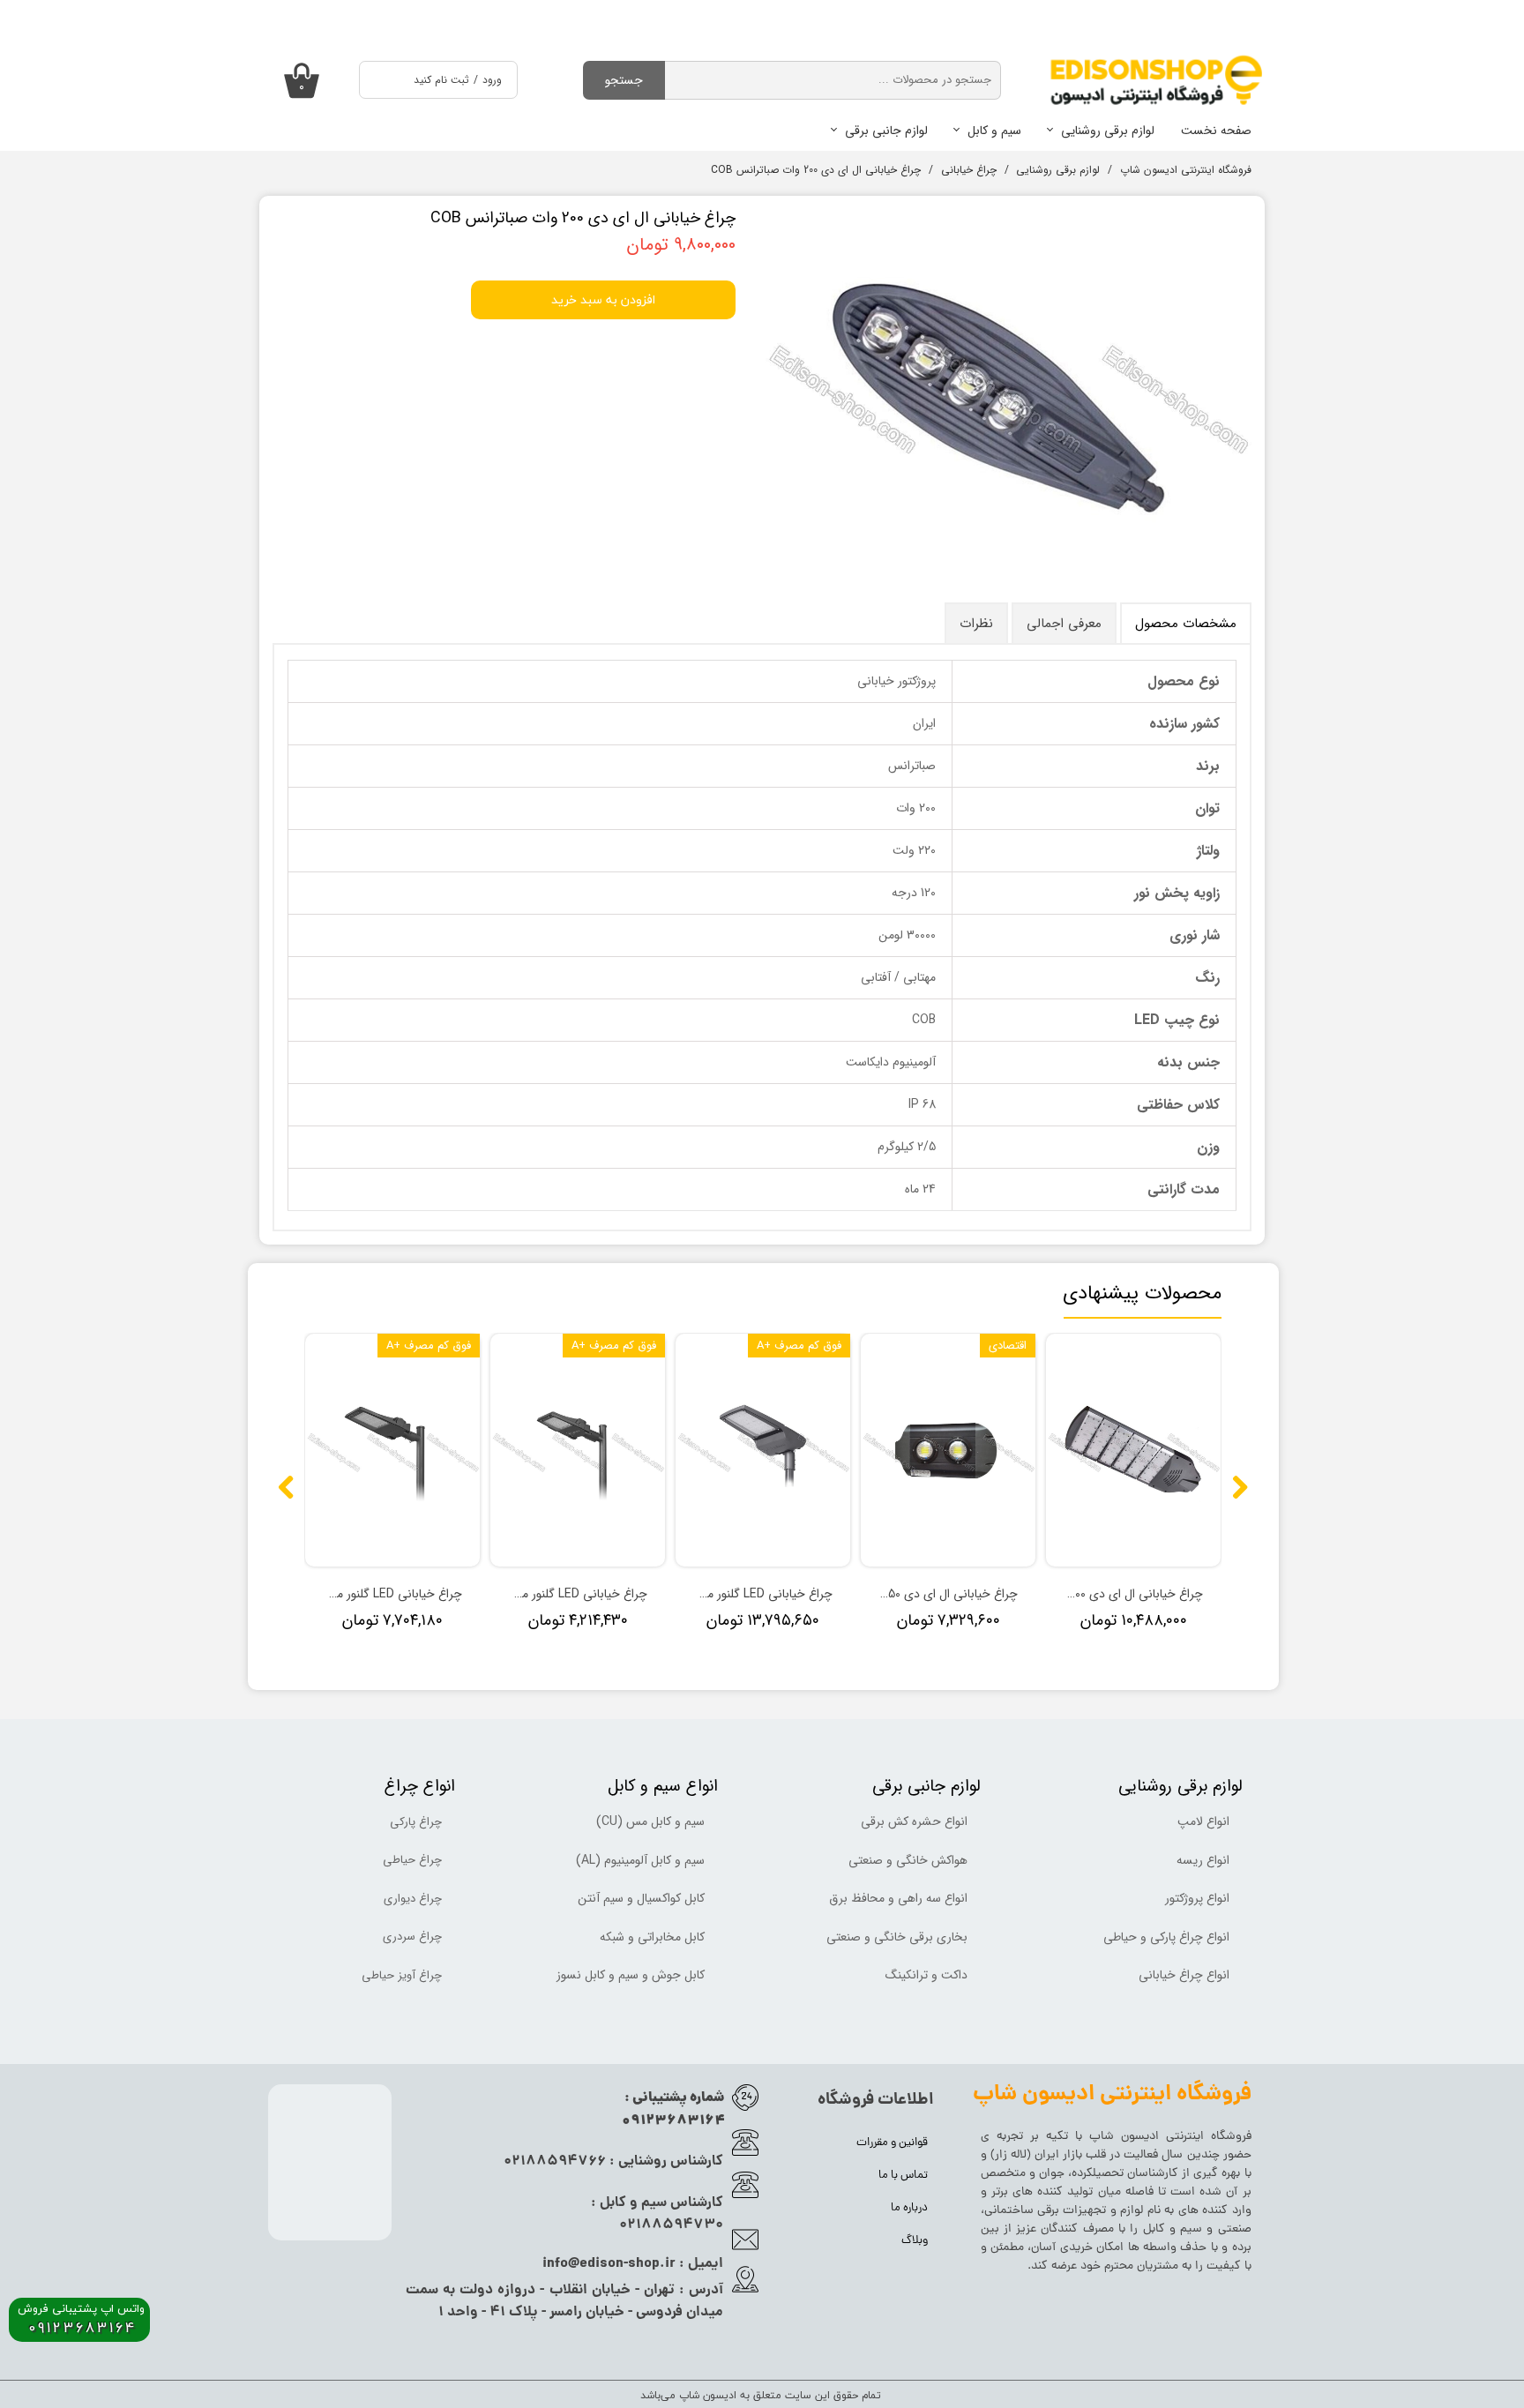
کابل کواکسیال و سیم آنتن (641, 1898)
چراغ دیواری (413, 1899)
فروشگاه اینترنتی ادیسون (1186, 2137)
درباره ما (909, 2208)
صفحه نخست (1216, 131)
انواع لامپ (1203, 1821)
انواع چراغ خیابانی (1184, 1975)
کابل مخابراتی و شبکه (652, 1937)
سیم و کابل (994, 131)
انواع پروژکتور (1197, 1898)
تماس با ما (903, 2176)
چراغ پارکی (416, 1822)
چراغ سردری (412, 1937)
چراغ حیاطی (412, 1860)
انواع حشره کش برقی (914, 1821)
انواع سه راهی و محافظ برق (898, 1898)
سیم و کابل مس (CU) (650, 1821)
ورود (492, 80)
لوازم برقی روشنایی (1108, 131)
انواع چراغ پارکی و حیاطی (1166, 1937)
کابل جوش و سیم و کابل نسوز (631, 1975)
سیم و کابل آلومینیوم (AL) (640, 1860)
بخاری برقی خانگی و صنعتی (897, 1937)
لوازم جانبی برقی (886, 131)
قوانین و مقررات (892, 2143)
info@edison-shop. (604, 2264)
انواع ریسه (1203, 1860)
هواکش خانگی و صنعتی (908, 1860)
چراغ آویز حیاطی (402, 1975)
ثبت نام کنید (441, 80)
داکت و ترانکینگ (926, 1975)
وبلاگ (915, 2241)
